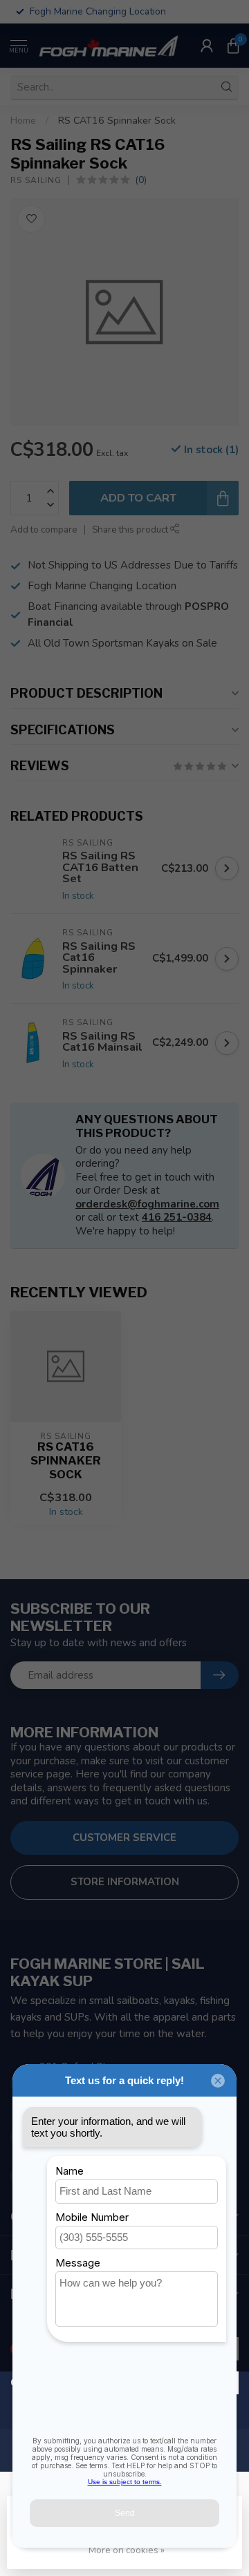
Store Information (125, 1882)
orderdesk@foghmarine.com (147, 1204)
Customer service (124, 1838)
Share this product (131, 529)
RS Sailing (36, 180)
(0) (141, 180)
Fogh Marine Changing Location (102, 586)
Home (23, 121)
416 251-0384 (177, 1217)
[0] (233, 46)
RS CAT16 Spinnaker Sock (117, 121)
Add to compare (44, 529)
